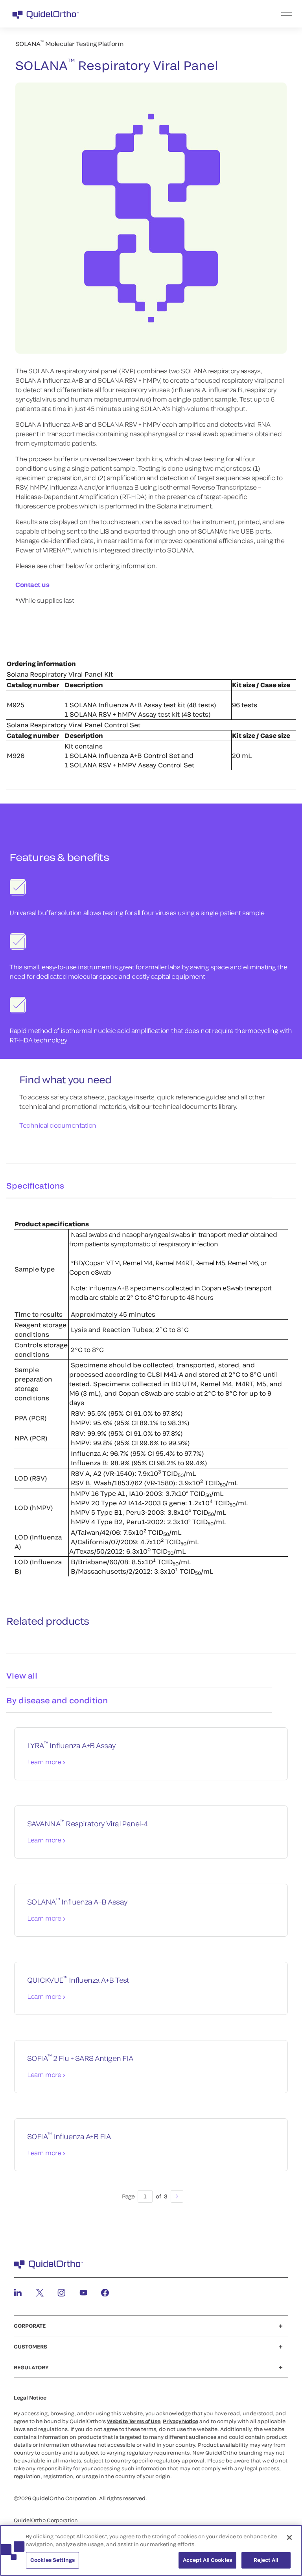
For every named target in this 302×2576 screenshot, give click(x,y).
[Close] (289, 2537)
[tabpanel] (151, 1390)
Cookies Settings (52, 2560)
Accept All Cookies (207, 2560)
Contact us (32, 584)
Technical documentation (58, 1125)
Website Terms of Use (134, 2421)
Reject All (266, 2560)
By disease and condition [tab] (57, 1700)
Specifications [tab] (35, 1185)
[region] (151, 2550)
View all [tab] (22, 1675)
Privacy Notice (180, 2421)
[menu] (199, 14)
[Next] (177, 2196)
